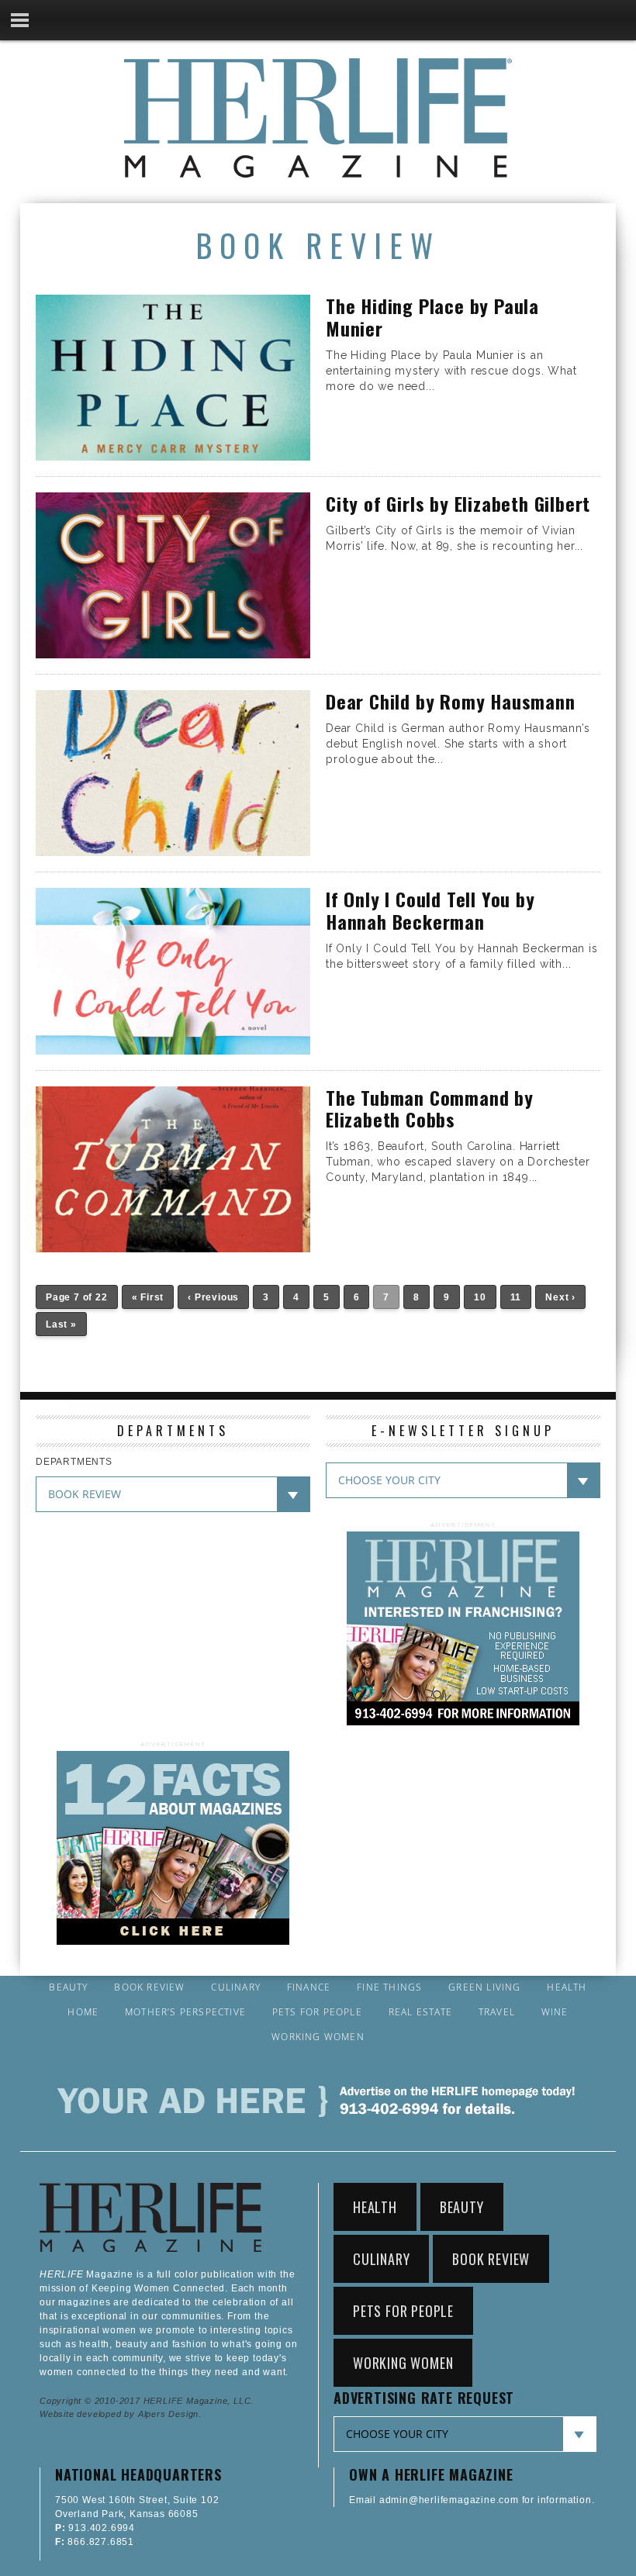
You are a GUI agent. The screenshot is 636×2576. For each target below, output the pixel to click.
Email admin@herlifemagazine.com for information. (472, 2500)
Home (83, 2012)
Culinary (236, 1987)
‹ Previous (213, 1297)
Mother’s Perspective (185, 2012)
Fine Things (389, 1987)
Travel (497, 2012)
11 (516, 1297)
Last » (61, 1324)
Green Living (484, 1987)
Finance (309, 1987)
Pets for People (317, 2012)
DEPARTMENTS (74, 1462)
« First (148, 1297)
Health (567, 1987)
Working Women (318, 2037)
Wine (555, 2012)
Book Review (149, 1987)
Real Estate (420, 2012)
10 (480, 1297)
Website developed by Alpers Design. (121, 2414)
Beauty (68, 1987)
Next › (560, 1297)
